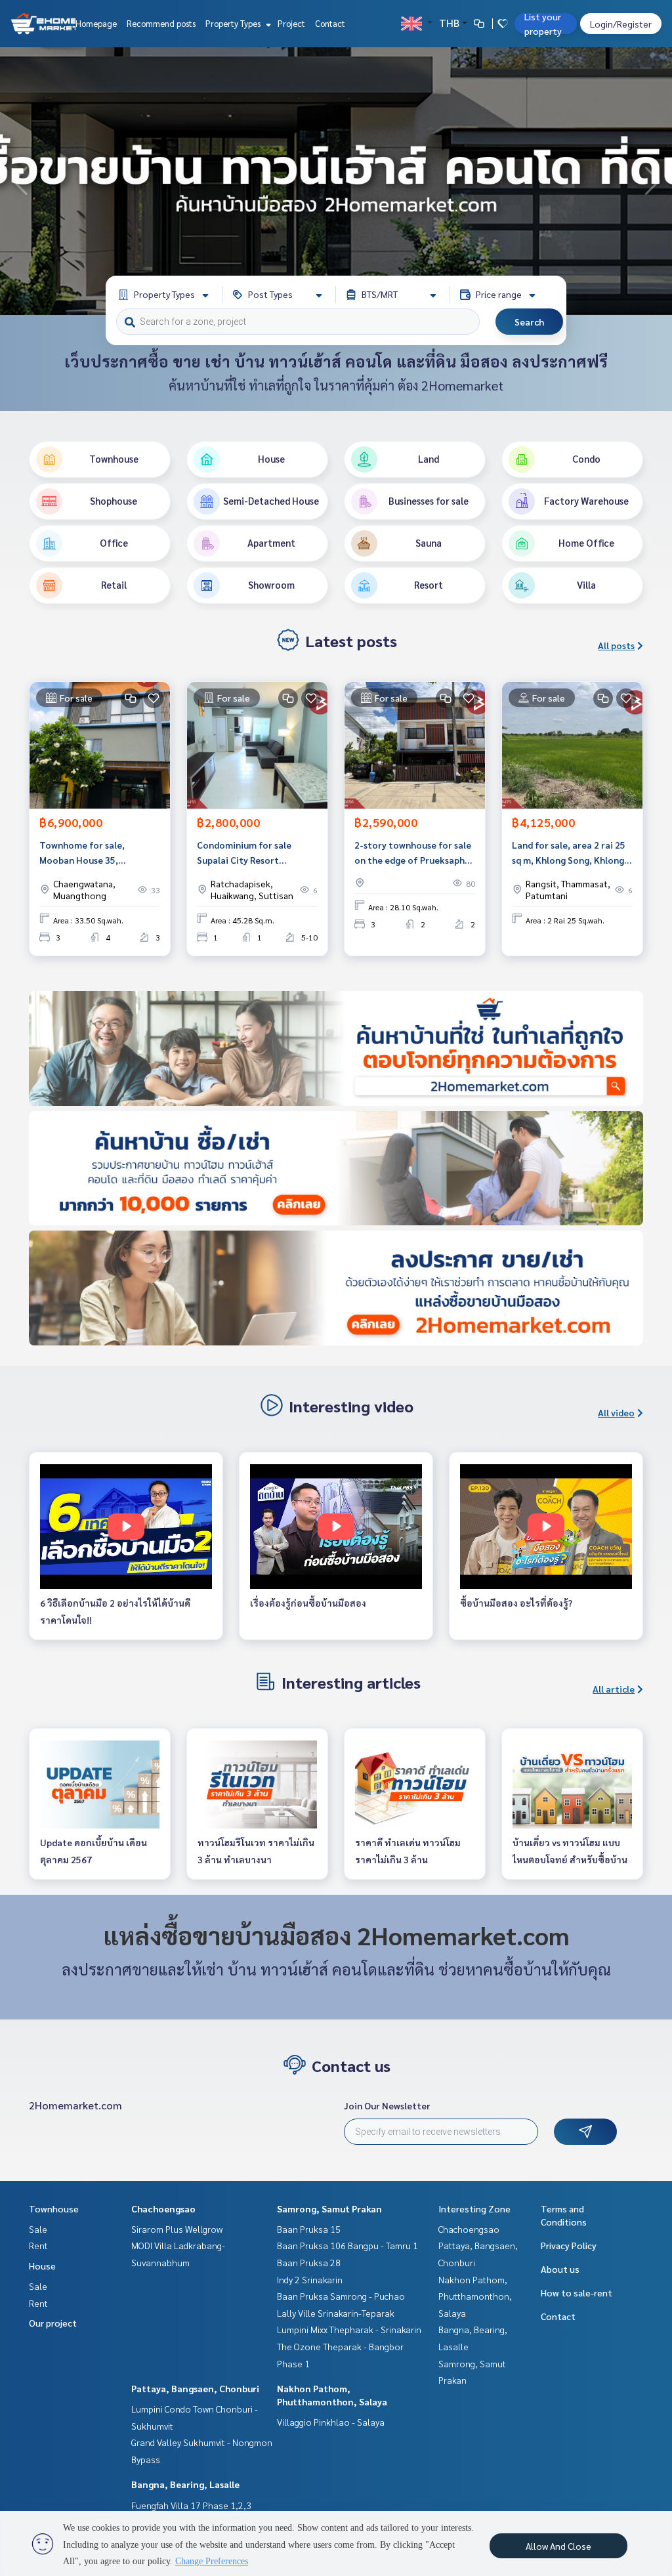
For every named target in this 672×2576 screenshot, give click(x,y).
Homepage (96, 23)
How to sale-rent (577, 2292)
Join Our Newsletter (387, 2105)
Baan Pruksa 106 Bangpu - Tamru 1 (347, 2245)
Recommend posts (161, 23)
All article (614, 1689)
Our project (53, 2323)
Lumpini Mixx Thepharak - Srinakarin (349, 2329)
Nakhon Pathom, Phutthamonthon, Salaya (475, 2296)
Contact (330, 23)
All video (616, 1412)
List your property (543, 24)
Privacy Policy (569, 2245)
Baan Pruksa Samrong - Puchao (341, 2296)
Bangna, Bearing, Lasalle (185, 2484)
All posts (616, 645)
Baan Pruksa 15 (309, 2229)
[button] (652, 181)
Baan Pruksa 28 (309, 2262)
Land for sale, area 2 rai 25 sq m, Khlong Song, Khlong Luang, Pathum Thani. (569, 853)
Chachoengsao (163, 2208)
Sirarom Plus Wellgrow (177, 2229)
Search (529, 322)
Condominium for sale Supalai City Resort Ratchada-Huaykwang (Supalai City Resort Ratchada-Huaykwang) (245, 853)
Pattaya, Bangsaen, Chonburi (195, 2388)
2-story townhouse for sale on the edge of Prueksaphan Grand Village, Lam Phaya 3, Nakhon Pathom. (415, 853)
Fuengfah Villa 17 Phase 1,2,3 (191, 2505)
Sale (38, 2229)
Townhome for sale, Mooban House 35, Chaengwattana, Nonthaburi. (82, 853)
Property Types (234, 23)
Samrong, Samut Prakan (329, 2208)
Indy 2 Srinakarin (310, 2279)
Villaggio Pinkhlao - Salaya (331, 2422)
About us (560, 2269)
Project (291, 23)
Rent (38, 2245)
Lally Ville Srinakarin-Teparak (336, 2313)
